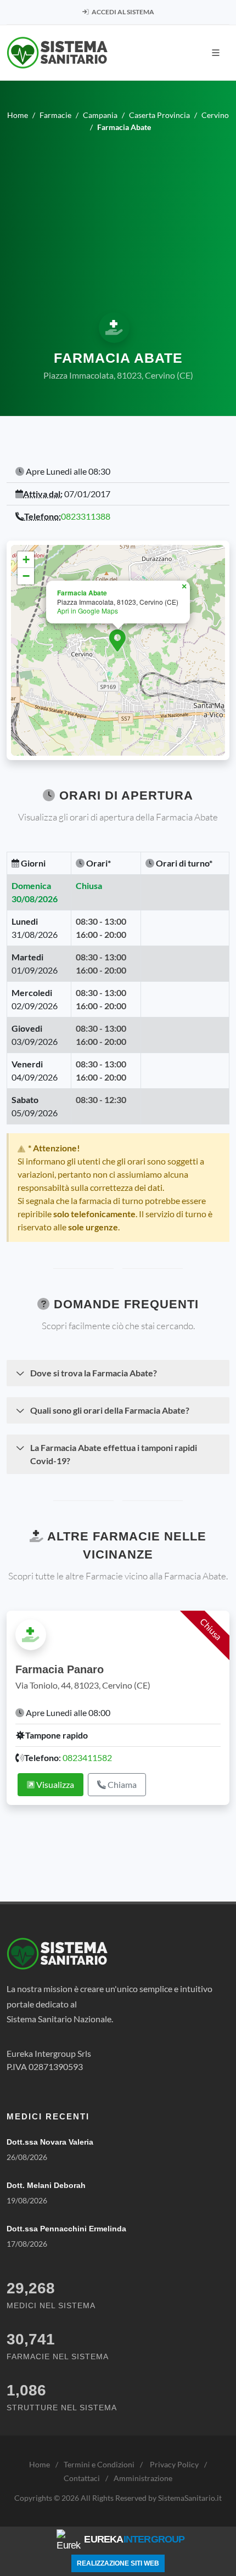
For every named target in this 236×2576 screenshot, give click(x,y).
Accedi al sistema (122, 12)
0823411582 (87, 1757)
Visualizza (54, 1784)
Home (40, 2464)
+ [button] (26, 559)
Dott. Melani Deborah (46, 2185)
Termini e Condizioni (99, 2464)
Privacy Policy (174, 2464)
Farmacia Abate (82, 593)
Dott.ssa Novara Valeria (50, 2142)
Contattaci (82, 2478)
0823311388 (86, 516)
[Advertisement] (118, 221)
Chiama (121, 1784)
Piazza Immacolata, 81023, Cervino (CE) (118, 375)
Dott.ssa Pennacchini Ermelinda (66, 2229)
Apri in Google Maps (88, 611)
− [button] (26, 576)
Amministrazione (143, 2478)
